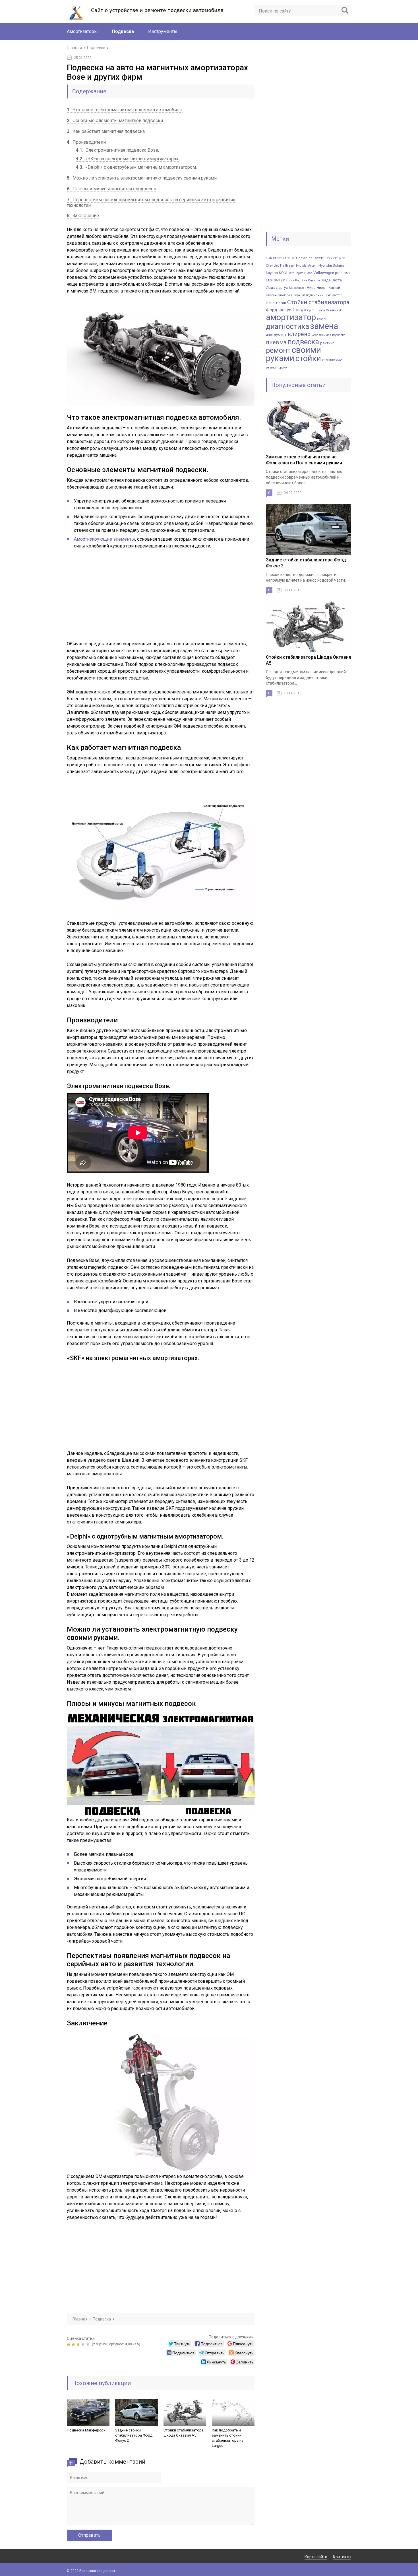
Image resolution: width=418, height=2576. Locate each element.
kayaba (272, 273)
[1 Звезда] (69, 2344)
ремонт (278, 350)
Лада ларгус (277, 288)
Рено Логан (276, 303)
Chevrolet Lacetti (310, 258)
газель (322, 319)
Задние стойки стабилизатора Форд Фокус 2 (134, 2435)
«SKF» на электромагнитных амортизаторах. (128, 159)
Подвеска (123, 31)
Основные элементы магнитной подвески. (115, 121)
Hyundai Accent (307, 266)
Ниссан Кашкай (328, 288)
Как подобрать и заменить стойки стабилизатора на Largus (228, 2438)
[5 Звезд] (89, 2344)
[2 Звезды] (74, 2344)
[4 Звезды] (84, 2344)
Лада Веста (332, 280)
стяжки (329, 360)
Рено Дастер (333, 295)
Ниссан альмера (278, 295)
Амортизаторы (82, 31)
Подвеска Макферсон (86, 2430)
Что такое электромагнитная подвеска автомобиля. (125, 110)
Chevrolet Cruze (284, 258)
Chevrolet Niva (336, 258)
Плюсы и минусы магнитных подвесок (111, 189)
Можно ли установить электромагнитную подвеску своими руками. (142, 178)
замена (324, 326)
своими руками (293, 354)
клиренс (299, 334)
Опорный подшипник (307, 295)
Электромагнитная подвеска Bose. (117, 150)
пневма (276, 342)
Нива (311, 288)
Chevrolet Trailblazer (280, 266)
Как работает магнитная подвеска (106, 131)
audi (269, 258)
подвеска (303, 342)
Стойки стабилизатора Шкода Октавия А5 (184, 2433)
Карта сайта (316, 2557)
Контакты (342, 2557)
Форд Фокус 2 (280, 310)
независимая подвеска (328, 335)
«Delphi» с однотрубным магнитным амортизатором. (136, 167)
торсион (283, 367)
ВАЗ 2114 (281, 280)
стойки (308, 358)
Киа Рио (294, 280)
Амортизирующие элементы (104, 539)
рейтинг (327, 343)
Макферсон (297, 288)
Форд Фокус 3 (305, 310)
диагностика (287, 326)
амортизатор (291, 317)
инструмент (276, 335)
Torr (291, 273)
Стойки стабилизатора (318, 302)
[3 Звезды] (79, 2344)
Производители (86, 142)
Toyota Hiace (304, 273)
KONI (283, 273)
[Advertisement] (114, 598)
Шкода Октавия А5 (329, 310)
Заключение (83, 216)
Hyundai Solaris (331, 265)
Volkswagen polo (328, 273)
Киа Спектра (311, 280)
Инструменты (163, 31)
